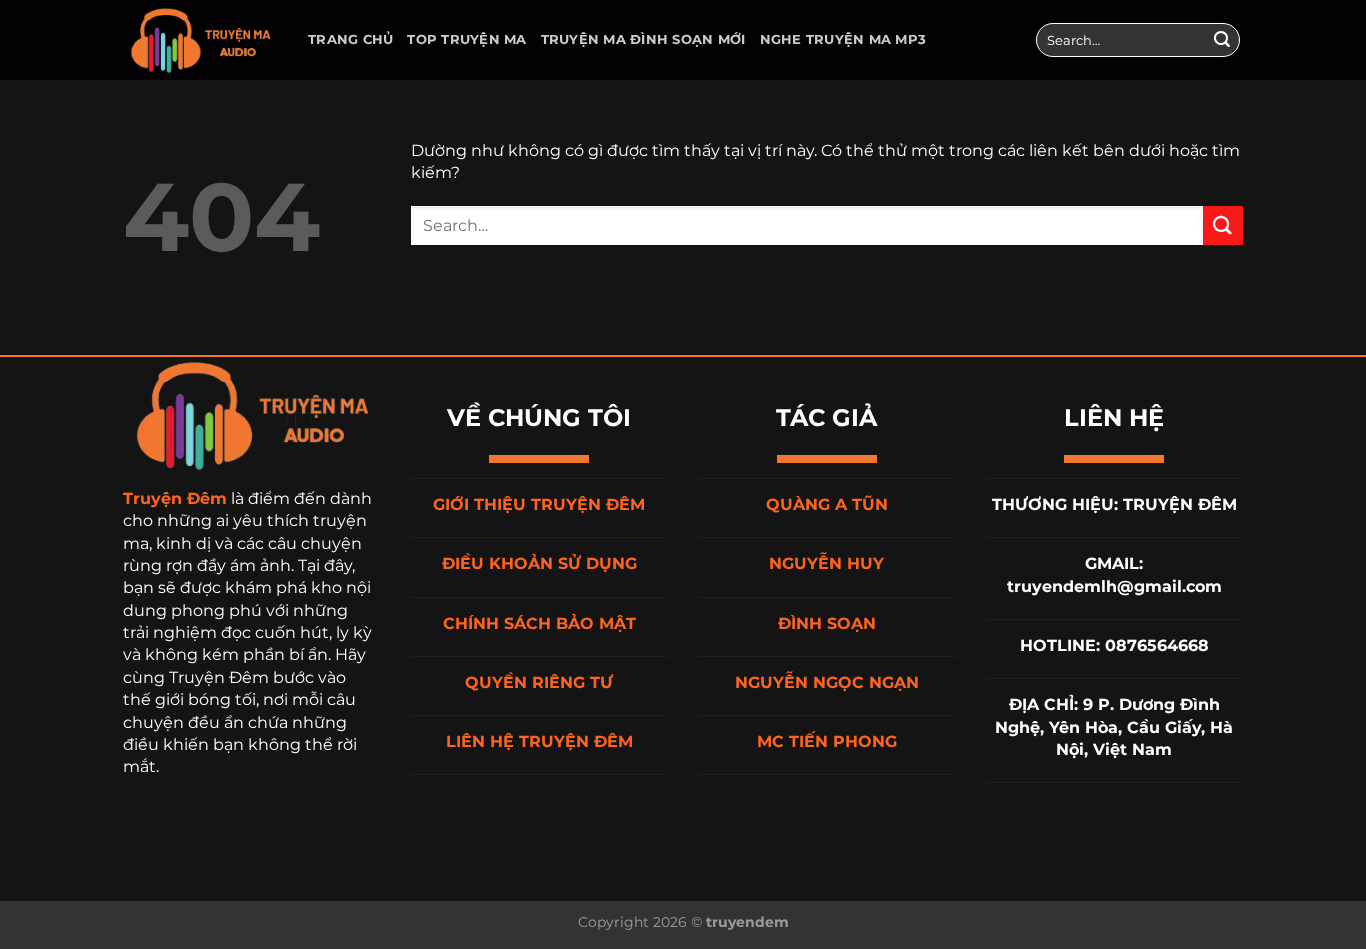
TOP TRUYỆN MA (466, 39)
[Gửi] (1222, 40)
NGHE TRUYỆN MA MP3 (843, 39)
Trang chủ (350, 39)
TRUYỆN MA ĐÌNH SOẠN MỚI (643, 39)
